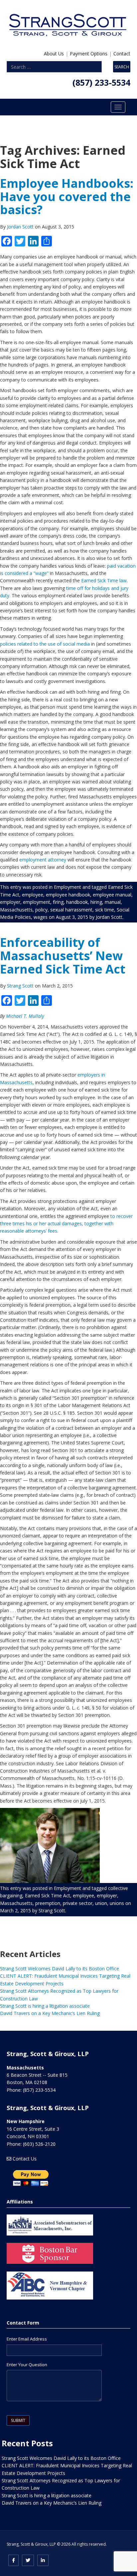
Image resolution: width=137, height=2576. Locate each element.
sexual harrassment (71, 910)
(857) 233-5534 (101, 82)
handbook (77, 902)
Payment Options (89, 54)
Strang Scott (21, 986)
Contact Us (25, 2159)
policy (41, 910)
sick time (105, 910)
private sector (78, 1903)
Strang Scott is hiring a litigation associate (45, 2006)
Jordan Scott (21, 227)
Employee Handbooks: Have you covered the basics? (67, 196)
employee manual (112, 895)
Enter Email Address (27, 2339)
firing (58, 902)
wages (41, 917)
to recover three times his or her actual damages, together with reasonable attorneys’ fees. (66, 1224)
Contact (122, 54)
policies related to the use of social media (46, 644)
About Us (54, 54)
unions (117, 1903)
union (101, 1903)
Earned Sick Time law (104, 580)
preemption (48, 1903)
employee (33, 895)
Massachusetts (16, 910)
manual (113, 902)
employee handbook (68, 895)
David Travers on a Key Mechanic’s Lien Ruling (50, 2013)
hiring (96, 902)
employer (10, 902)
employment (33, 860)
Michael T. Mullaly (25, 1016)
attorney (57, 860)
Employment (68, 887)
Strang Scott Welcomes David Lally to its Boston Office (60, 1969)
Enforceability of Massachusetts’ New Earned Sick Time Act (63, 955)
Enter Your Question (27, 2365)
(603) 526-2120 (39, 2144)
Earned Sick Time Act (48, 1895)
